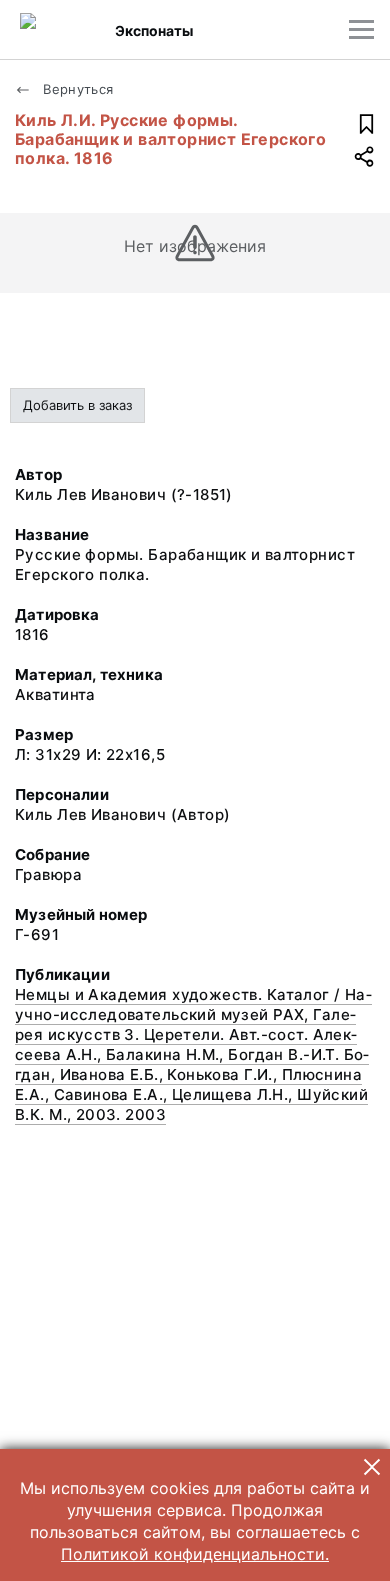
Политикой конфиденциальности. (195, 1554)
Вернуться (76, 89)
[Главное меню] (361, 29)
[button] (372, 1467)
